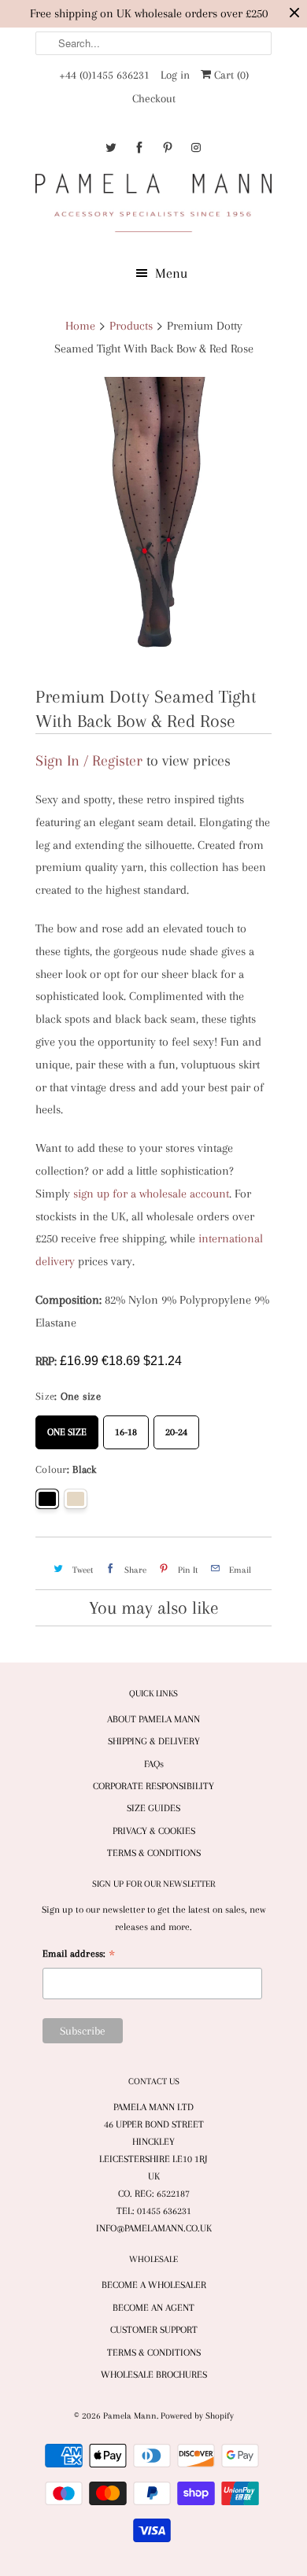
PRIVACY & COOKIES (154, 1831)
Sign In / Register (89, 761)
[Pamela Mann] (153, 206)
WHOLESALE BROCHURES (154, 2375)
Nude (76, 1499)
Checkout (154, 98)
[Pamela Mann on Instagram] (196, 148)
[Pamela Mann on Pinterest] (168, 148)
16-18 (126, 1426)
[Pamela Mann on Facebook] (139, 148)
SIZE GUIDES (153, 1808)
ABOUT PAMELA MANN (153, 1719)
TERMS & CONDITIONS (154, 1853)
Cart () (230, 75)
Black (47, 1499)
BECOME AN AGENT (153, 2308)
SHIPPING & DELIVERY (154, 1741)
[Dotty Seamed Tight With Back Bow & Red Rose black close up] (153, 524)
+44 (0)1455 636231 (104, 75)
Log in (175, 75)
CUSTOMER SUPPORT (154, 2330)
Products (131, 326)
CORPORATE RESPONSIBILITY (153, 1786)
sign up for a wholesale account (151, 1194)
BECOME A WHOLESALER (154, 2285)
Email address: (79, 1956)
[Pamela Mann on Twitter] (111, 148)
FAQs (154, 1764)
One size (67, 1426)
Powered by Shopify (197, 2416)
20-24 (176, 1426)
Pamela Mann (130, 2416)
